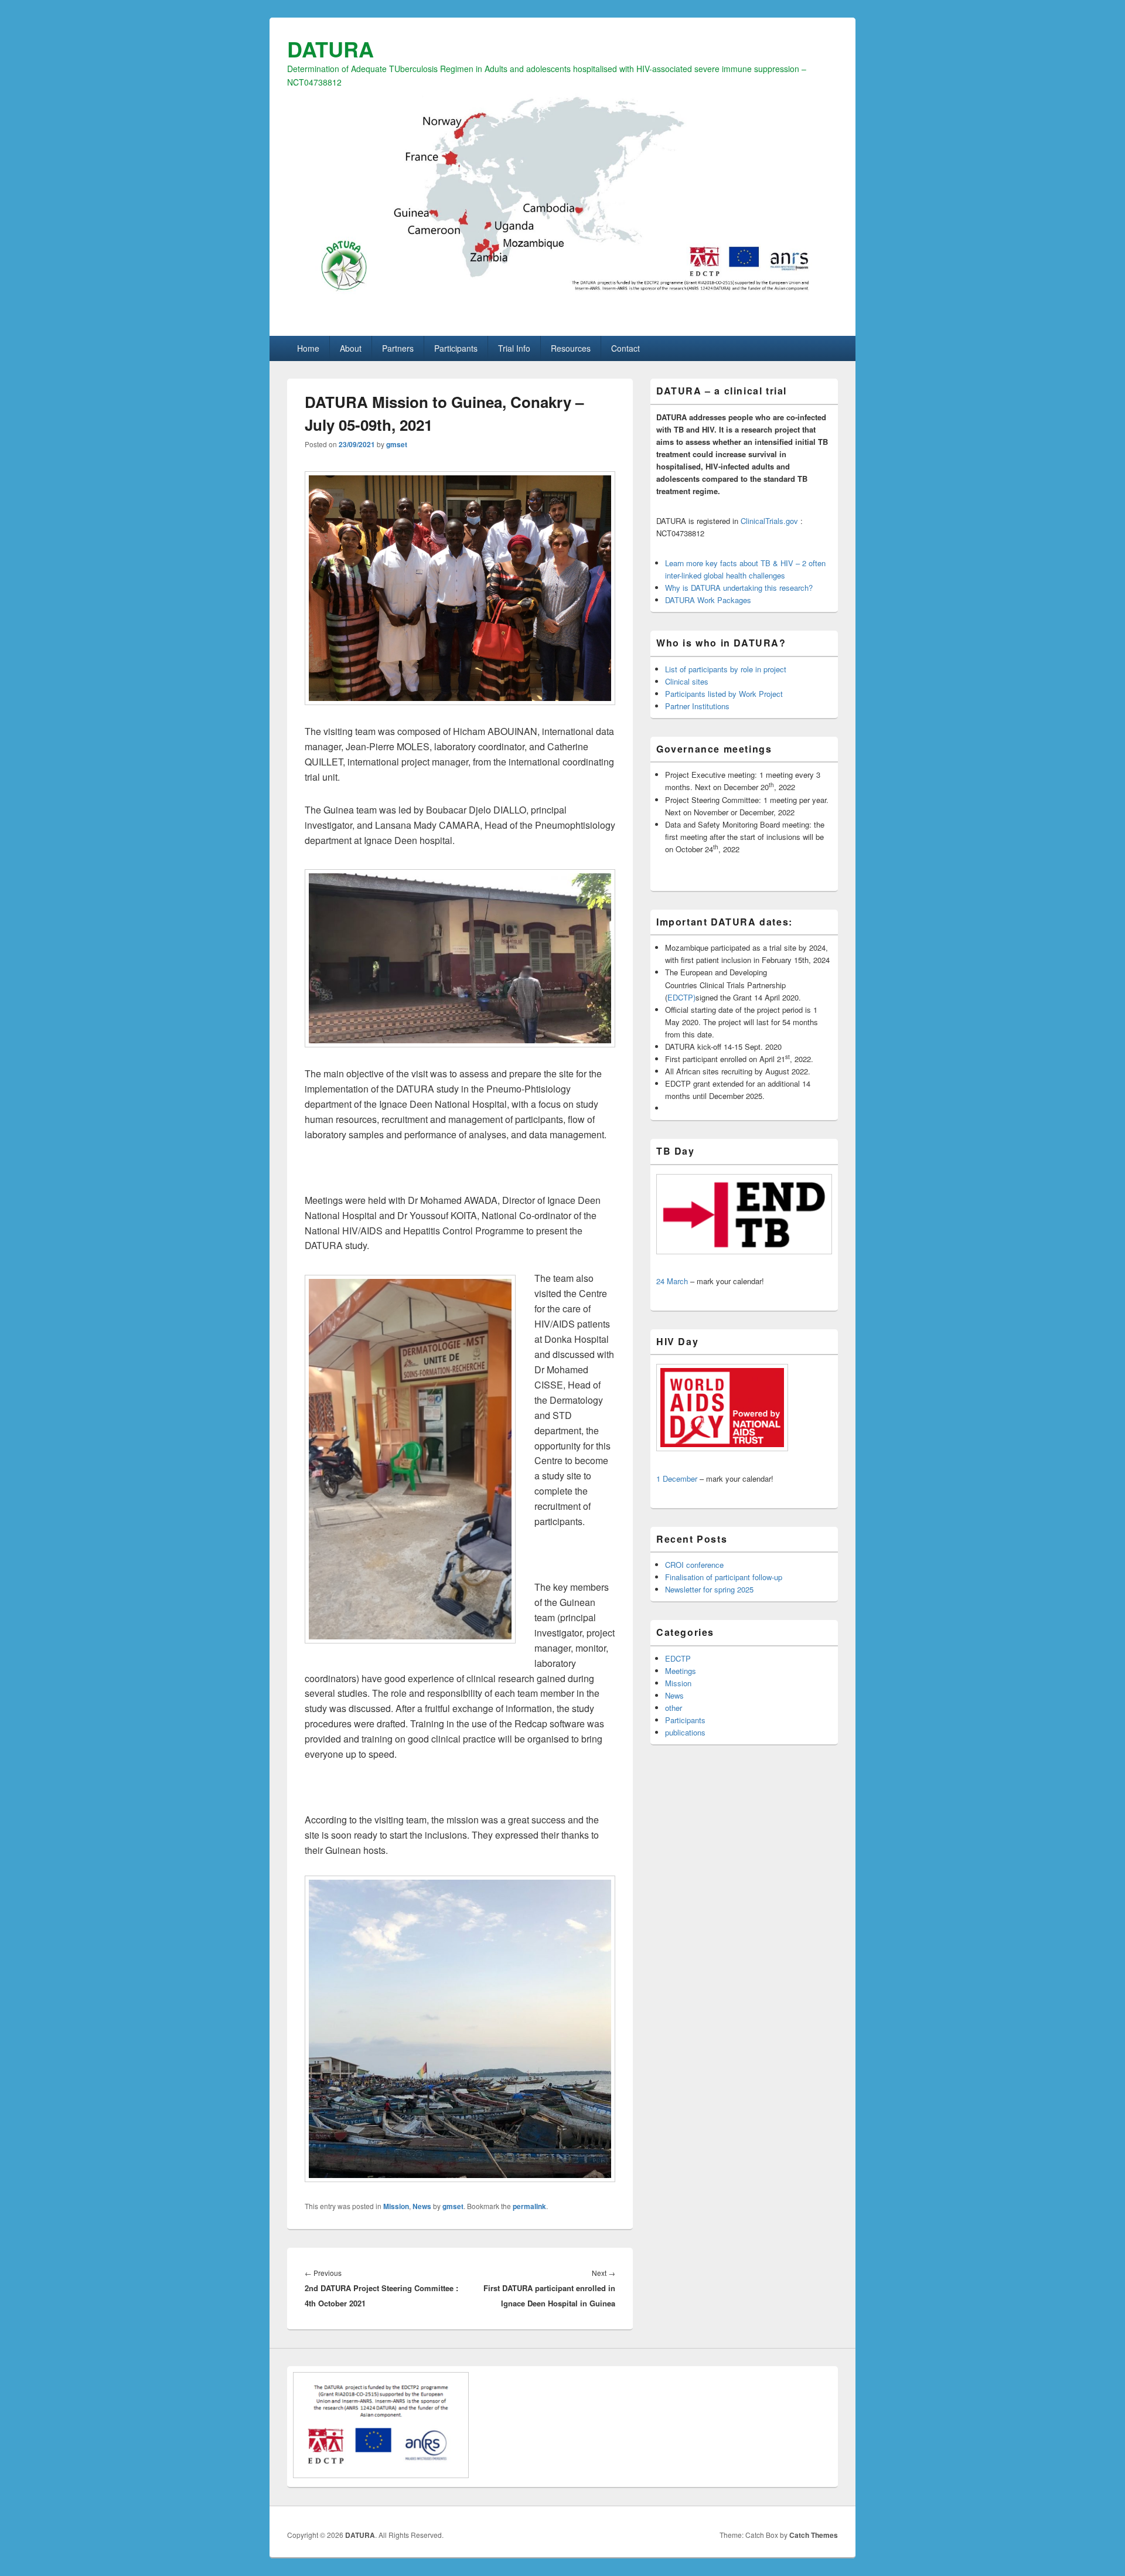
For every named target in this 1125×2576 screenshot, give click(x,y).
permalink (529, 2206)
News (422, 2206)
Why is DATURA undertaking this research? (739, 588)
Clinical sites (687, 681)
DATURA (330, 49)
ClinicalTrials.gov (769, 521)
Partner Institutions (697, 706)
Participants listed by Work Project (724, 694)
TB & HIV (777, 563)
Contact (625, 348)
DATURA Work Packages (708, 600)
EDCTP (678, 1658)
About (351, 348)
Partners (398, 348)
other (674, 1708)
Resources (571, 348)
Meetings (681, 1671)
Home (308, 348)
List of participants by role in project (726, 669)
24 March (672, 1281)
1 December (677, 1478)
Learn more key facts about (713, 563)
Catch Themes (814, 2535)
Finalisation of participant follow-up (724, 1577)
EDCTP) (681, 997)
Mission (396, 2206)
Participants (456, 348)
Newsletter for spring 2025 (709, 1589)
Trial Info (514, 348)
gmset (397, 444)
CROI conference (694, 1565)
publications (685, 1732)
